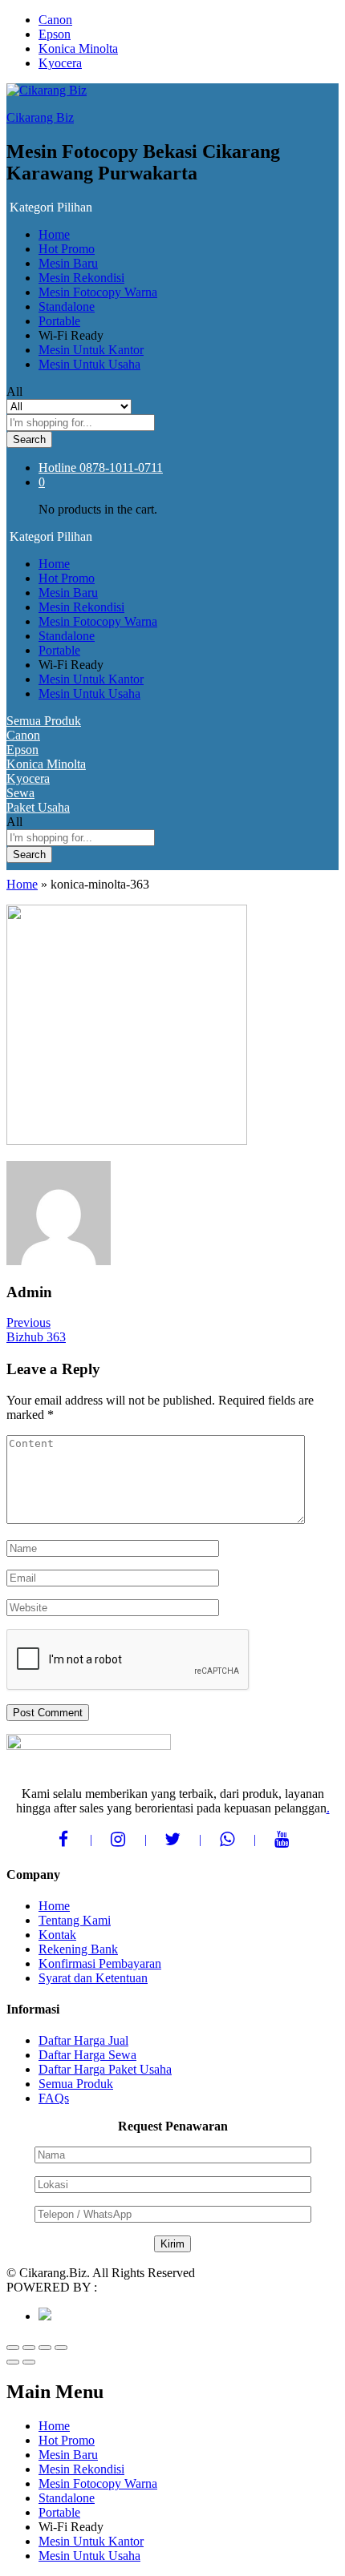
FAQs (54, 2098)
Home (54, 234)
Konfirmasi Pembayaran (100, 1963)
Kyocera (60, 63)
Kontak (57, 1935)
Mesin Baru (68, 263)
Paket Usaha (38, 807)
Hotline (57, 468)
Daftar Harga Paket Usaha (105, 2069)
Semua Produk (44, 721)
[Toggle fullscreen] (45, 2348)
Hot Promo (67, 249)
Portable (59, 321)
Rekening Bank (78, 1949)
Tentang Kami (75, 1920)
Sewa (20, 793)
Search (29, 439)
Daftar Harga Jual (83, 2040)
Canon (55, 20)
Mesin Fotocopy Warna (98, 292)
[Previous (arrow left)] (13, 2362)
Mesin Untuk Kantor (91, 350)
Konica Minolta (78, 48)
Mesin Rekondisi (81, 278)
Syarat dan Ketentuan (93, 1978)
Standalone (67, 306)
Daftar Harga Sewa (87, 2055)
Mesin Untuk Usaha (89, 364)
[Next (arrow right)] (29, 2362)
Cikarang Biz (40, 117)
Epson (55, 34)
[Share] (29, 2348)
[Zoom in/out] (61, 2348)
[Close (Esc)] (13, 2348)
